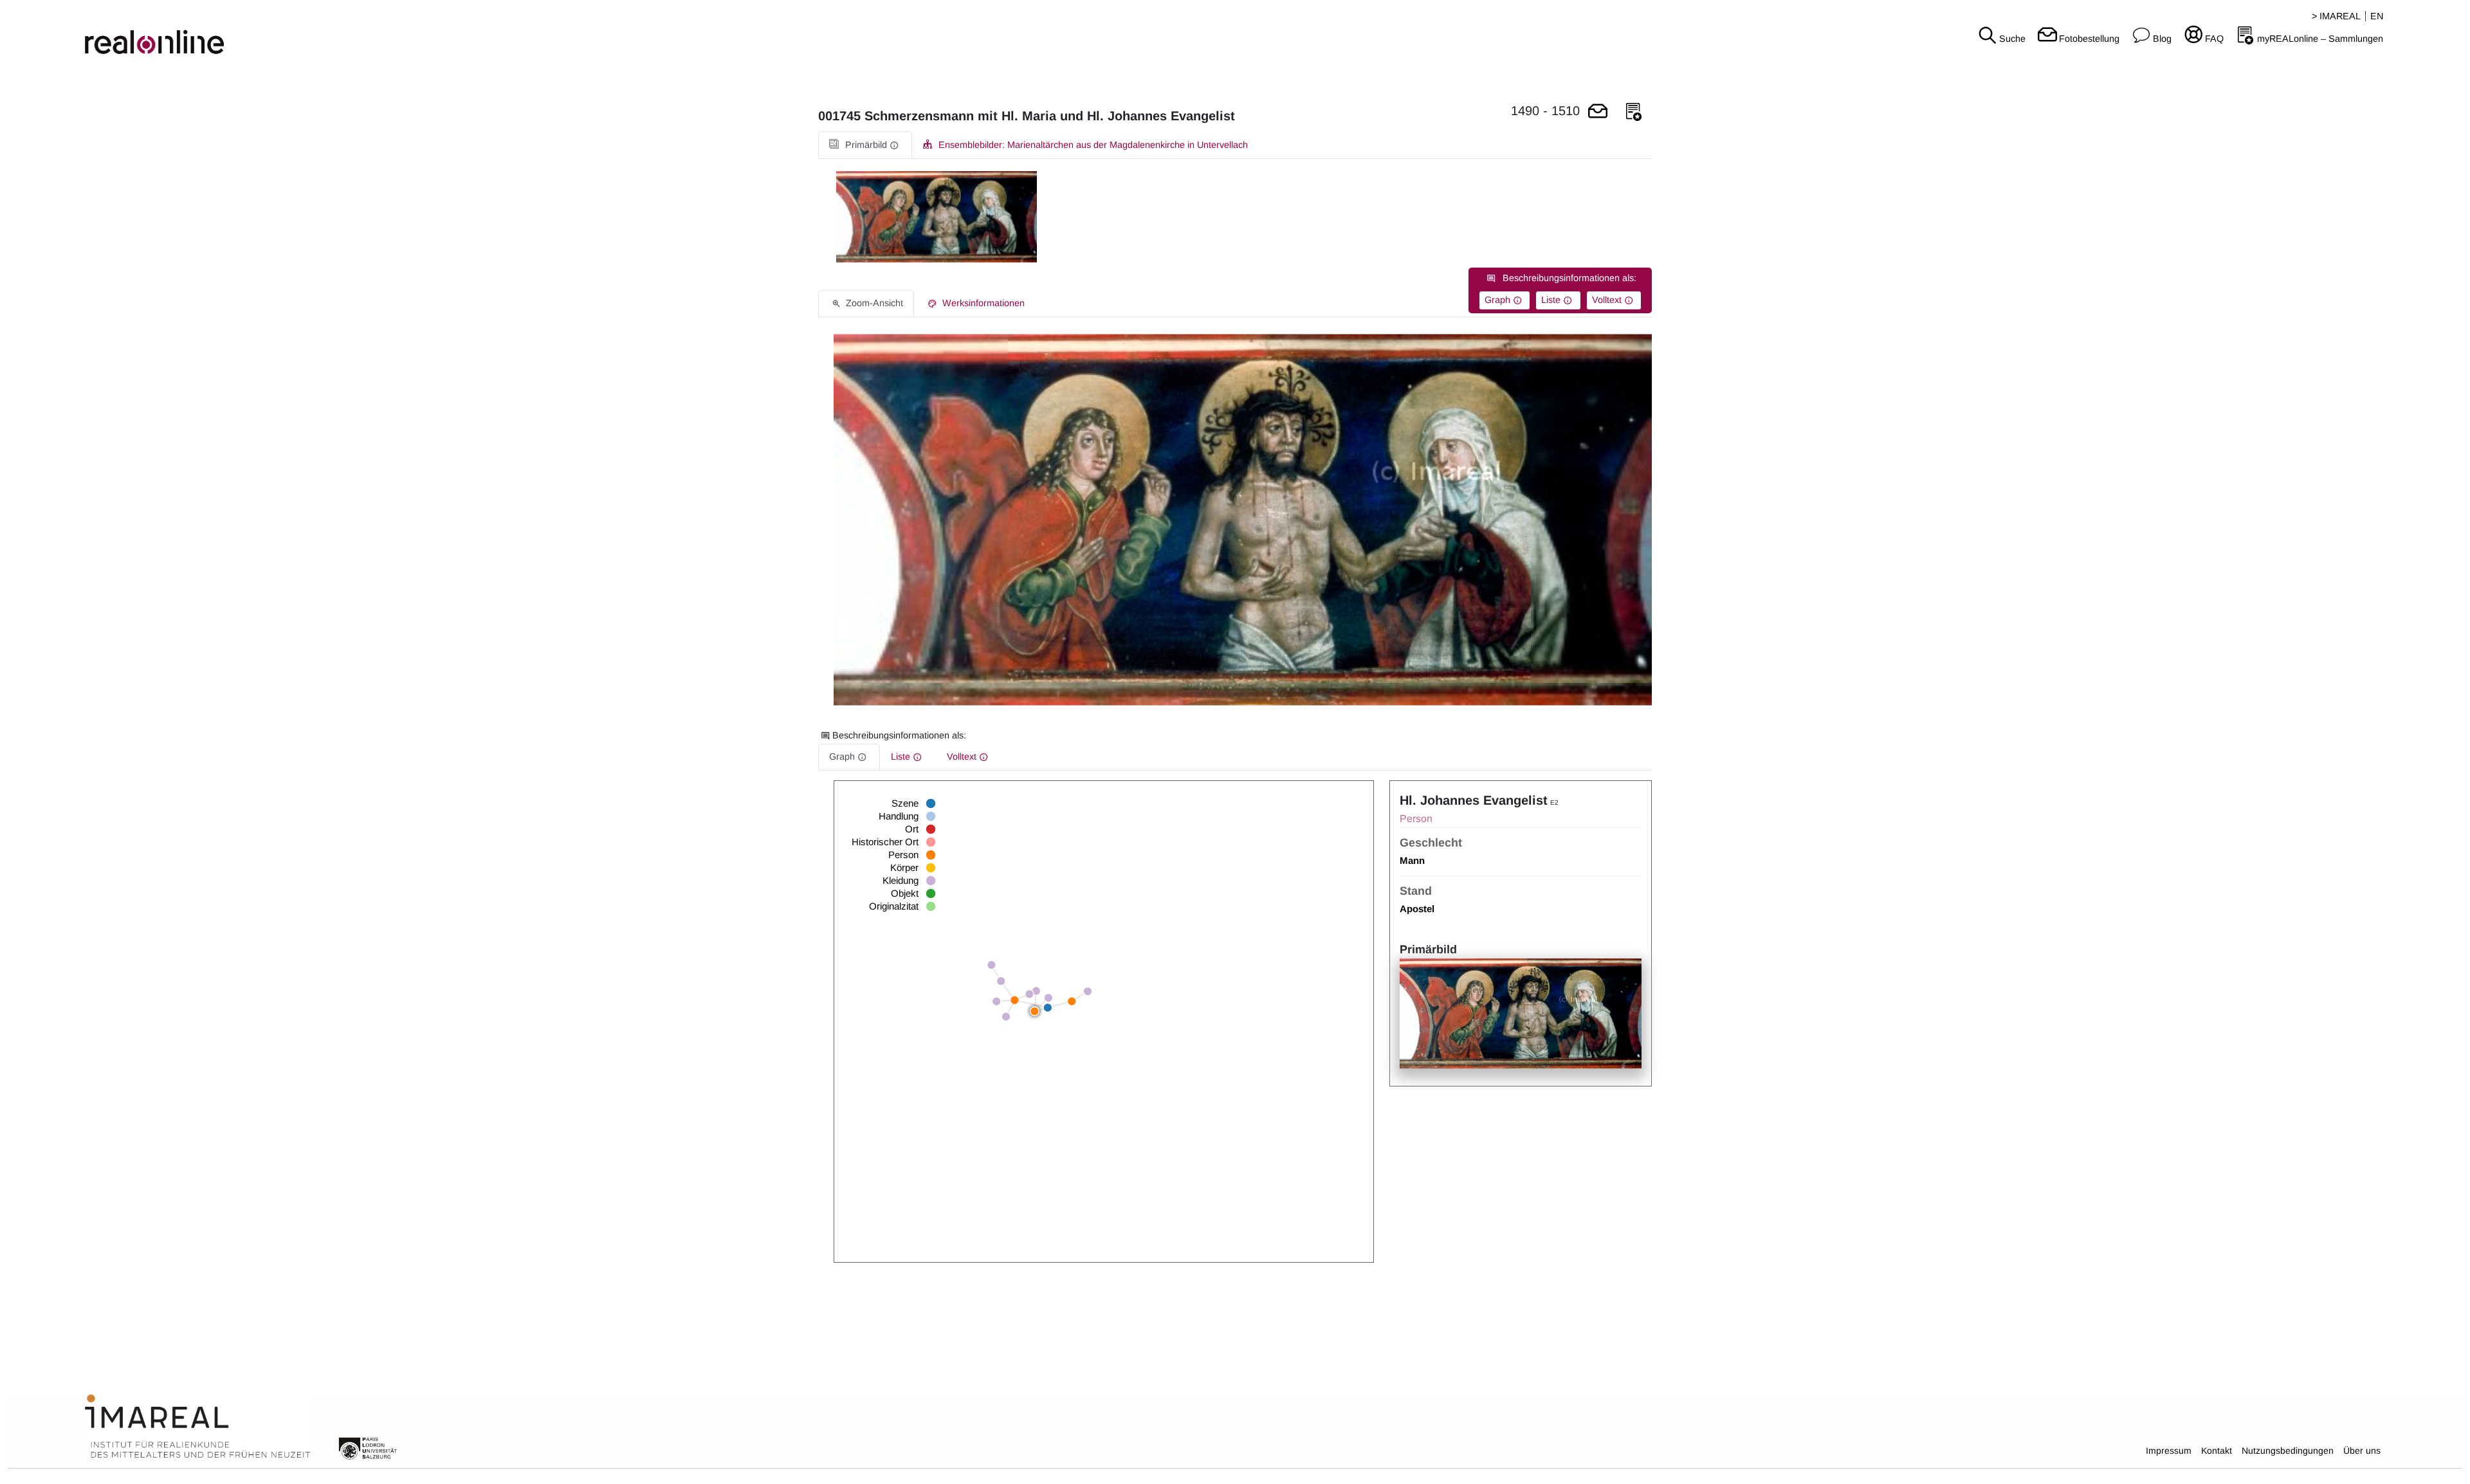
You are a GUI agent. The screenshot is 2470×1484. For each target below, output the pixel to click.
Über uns (2362, 1451)
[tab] (865, 145)
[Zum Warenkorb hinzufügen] (1598, 112)
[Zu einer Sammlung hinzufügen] (1634, 112)
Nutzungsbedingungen (2288, 1451)
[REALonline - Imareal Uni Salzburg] (412, 32)
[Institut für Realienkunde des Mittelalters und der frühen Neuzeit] (197, 1427)
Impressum (2169, 1451)
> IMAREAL (2336, 16)
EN (2377, 16)
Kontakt (2217, 1451)
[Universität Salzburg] (368, 1447)
